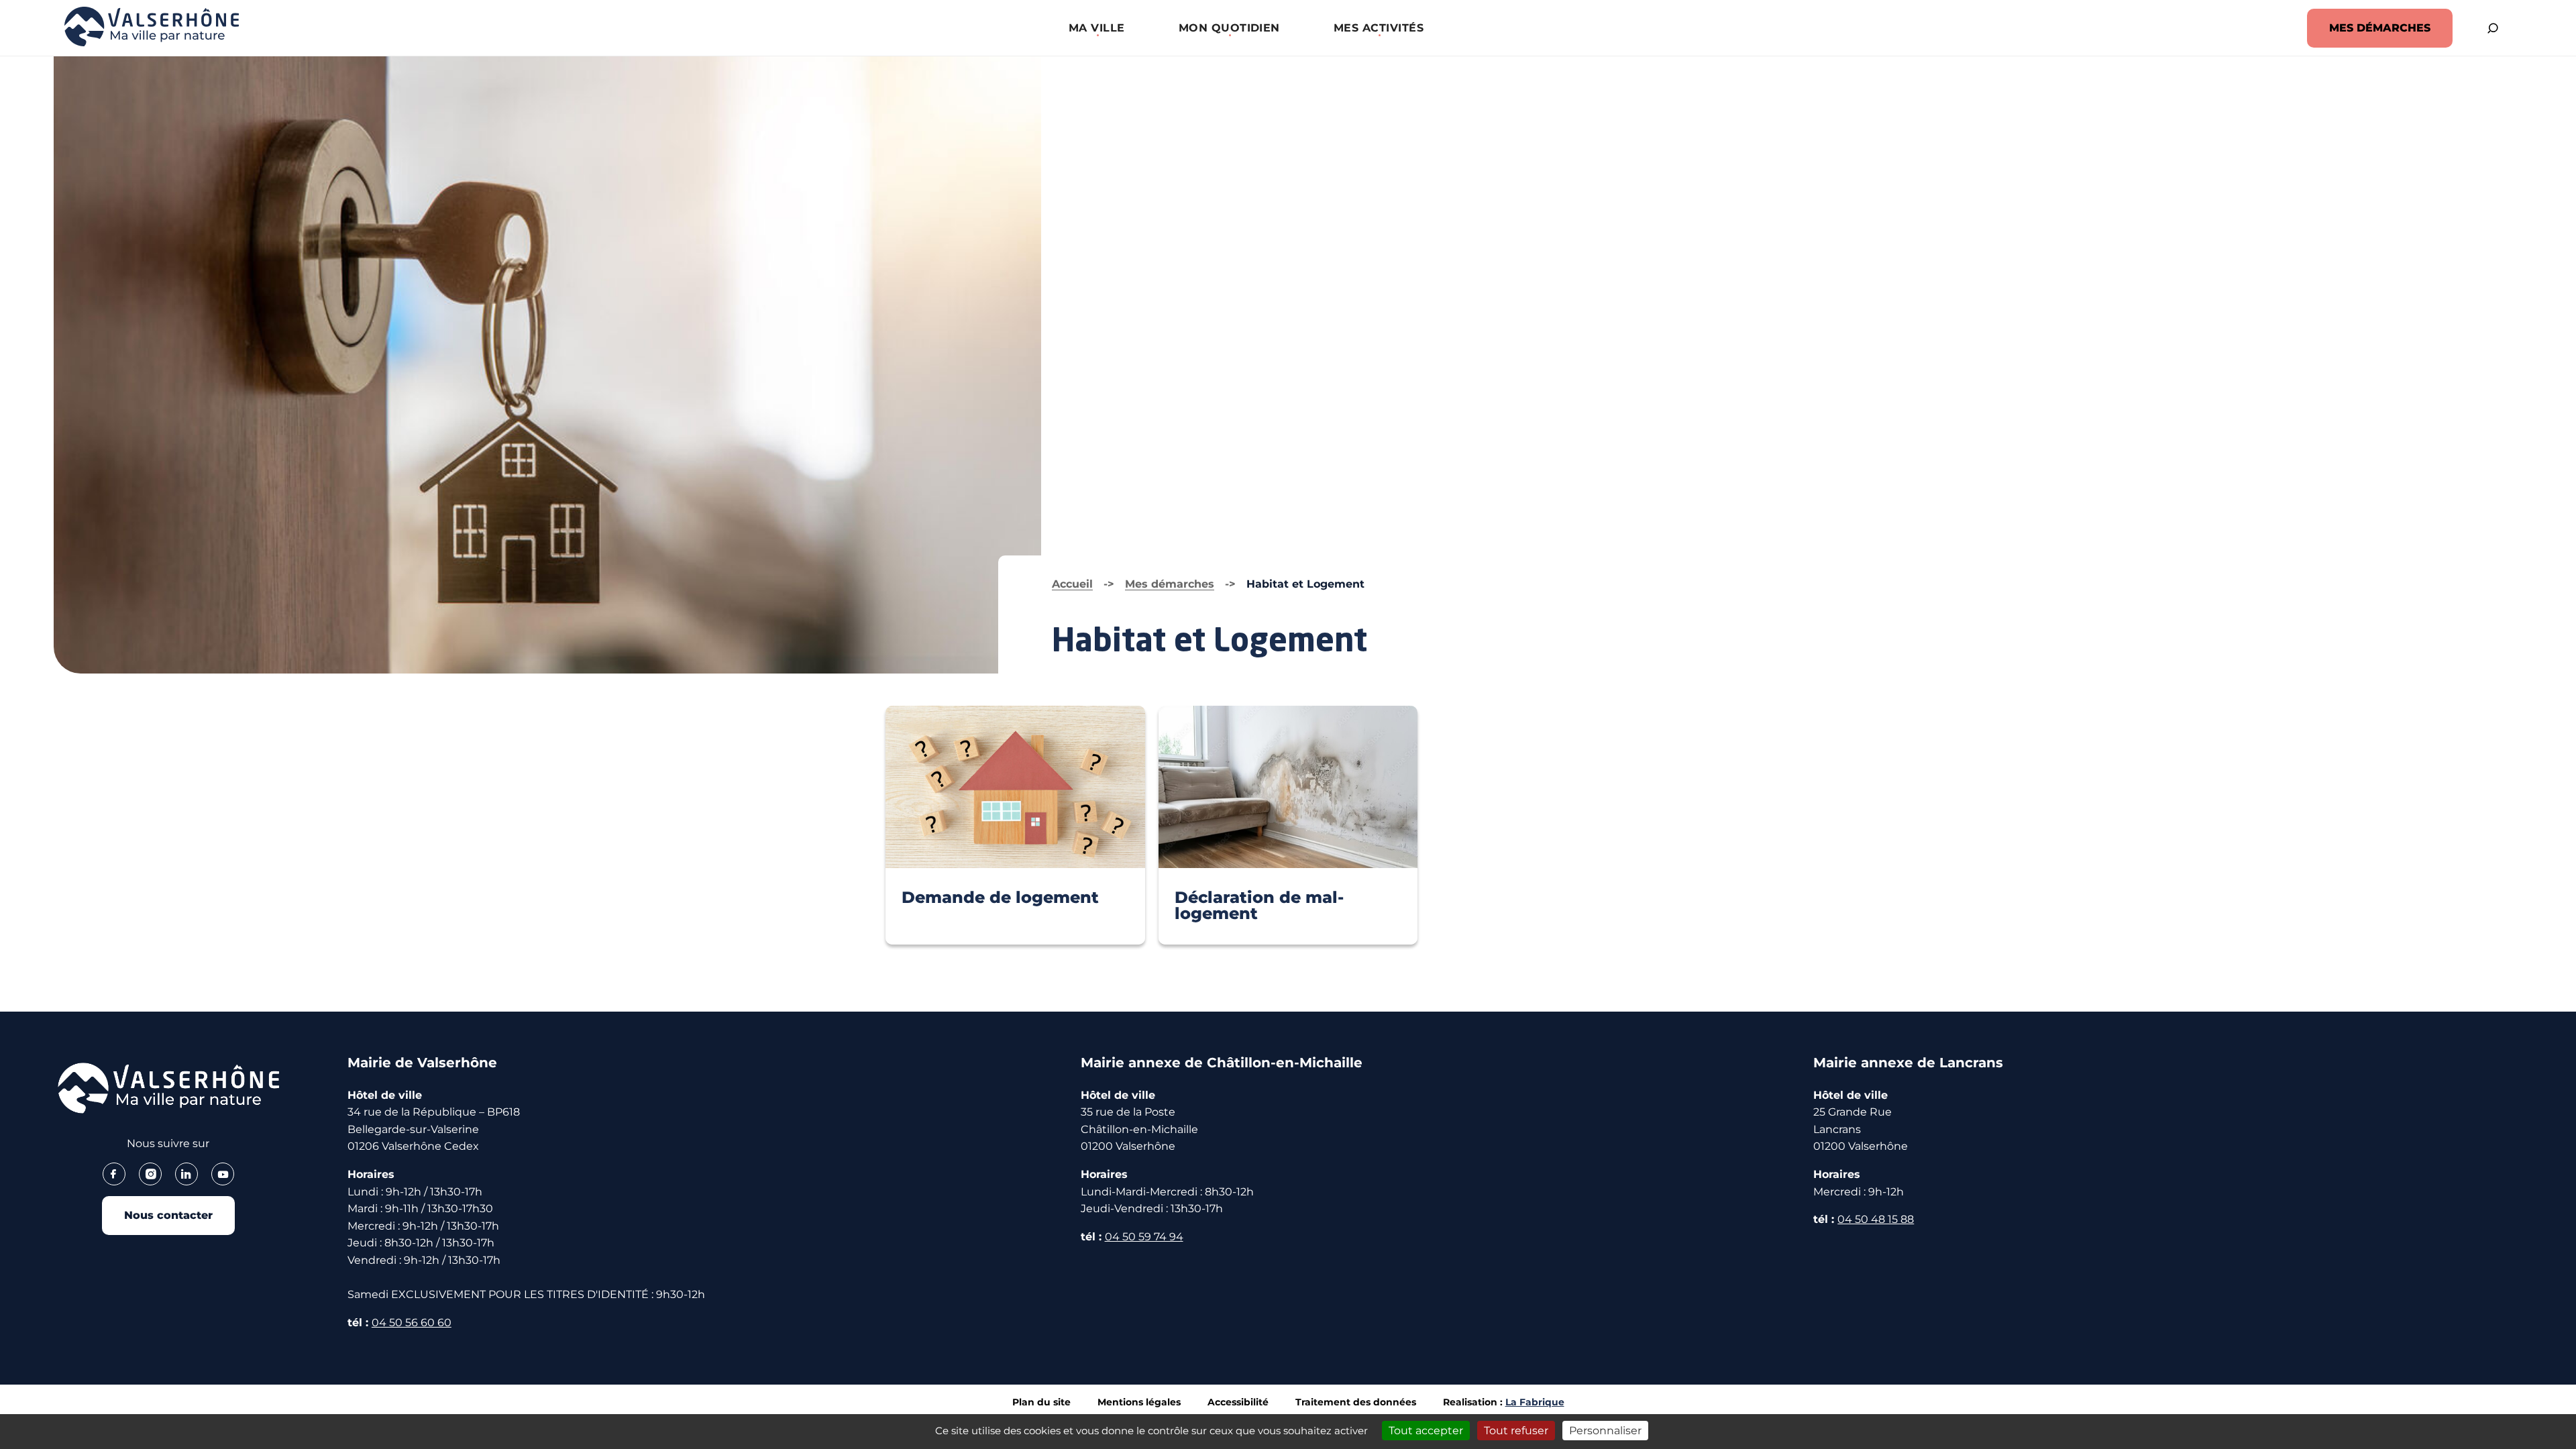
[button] (1097, 28)
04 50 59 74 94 (1144, 1237)
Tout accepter (1426, 1431)
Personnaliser (1605, 1431)
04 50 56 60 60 (412, 1323)
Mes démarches (1170, 584)
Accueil (1072, 584)
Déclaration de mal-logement (1259, 905)
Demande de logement (1000, 897)
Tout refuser (1516, 1431)
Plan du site (1041, 1402)
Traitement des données (1356, 1402)
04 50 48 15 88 (1876, 1219)
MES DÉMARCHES (2380, 28)
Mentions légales (1139, 1402)
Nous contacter (168, 1215)
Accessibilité (1238, 1402)
